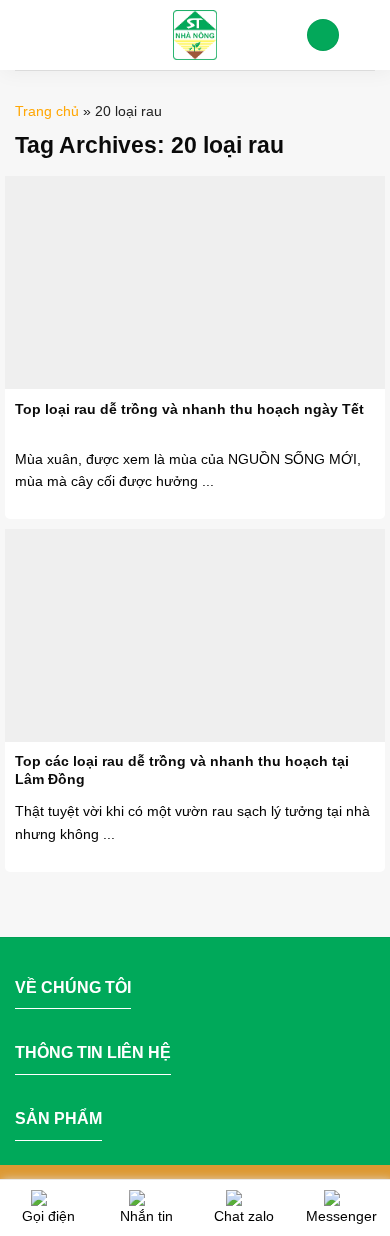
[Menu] (27, 34)
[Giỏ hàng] (365, 35)
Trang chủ (47, 111)
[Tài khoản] (323, 35)
